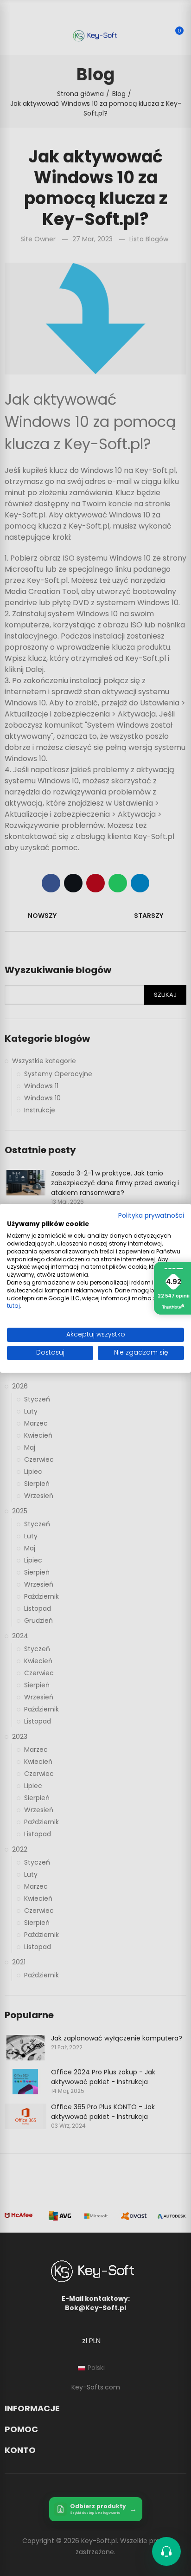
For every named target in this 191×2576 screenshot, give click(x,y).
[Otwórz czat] (166, 2551)
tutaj (13, 1306)
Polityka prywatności (151, 1215)
